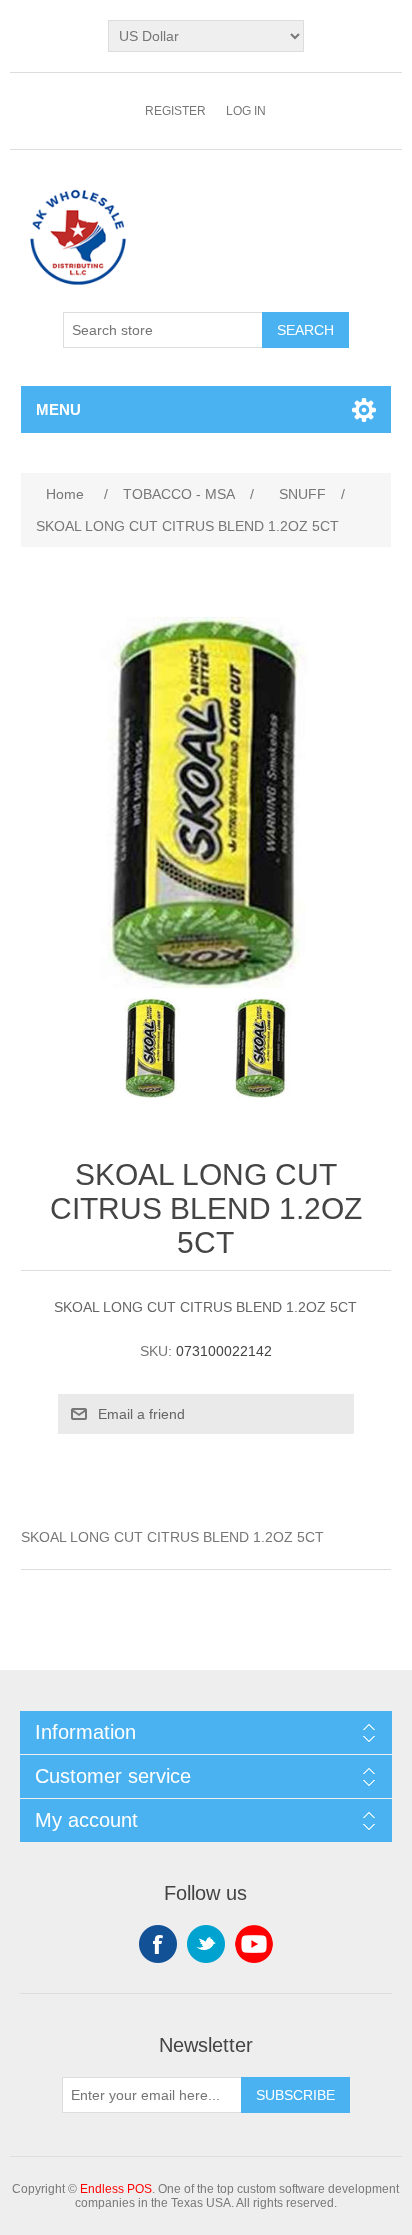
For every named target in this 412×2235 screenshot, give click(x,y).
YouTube (254, 1944)
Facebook (158, 1944)
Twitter (206, 1944)
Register (175, 111)
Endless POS (116, 2189)
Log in (246, 111)
